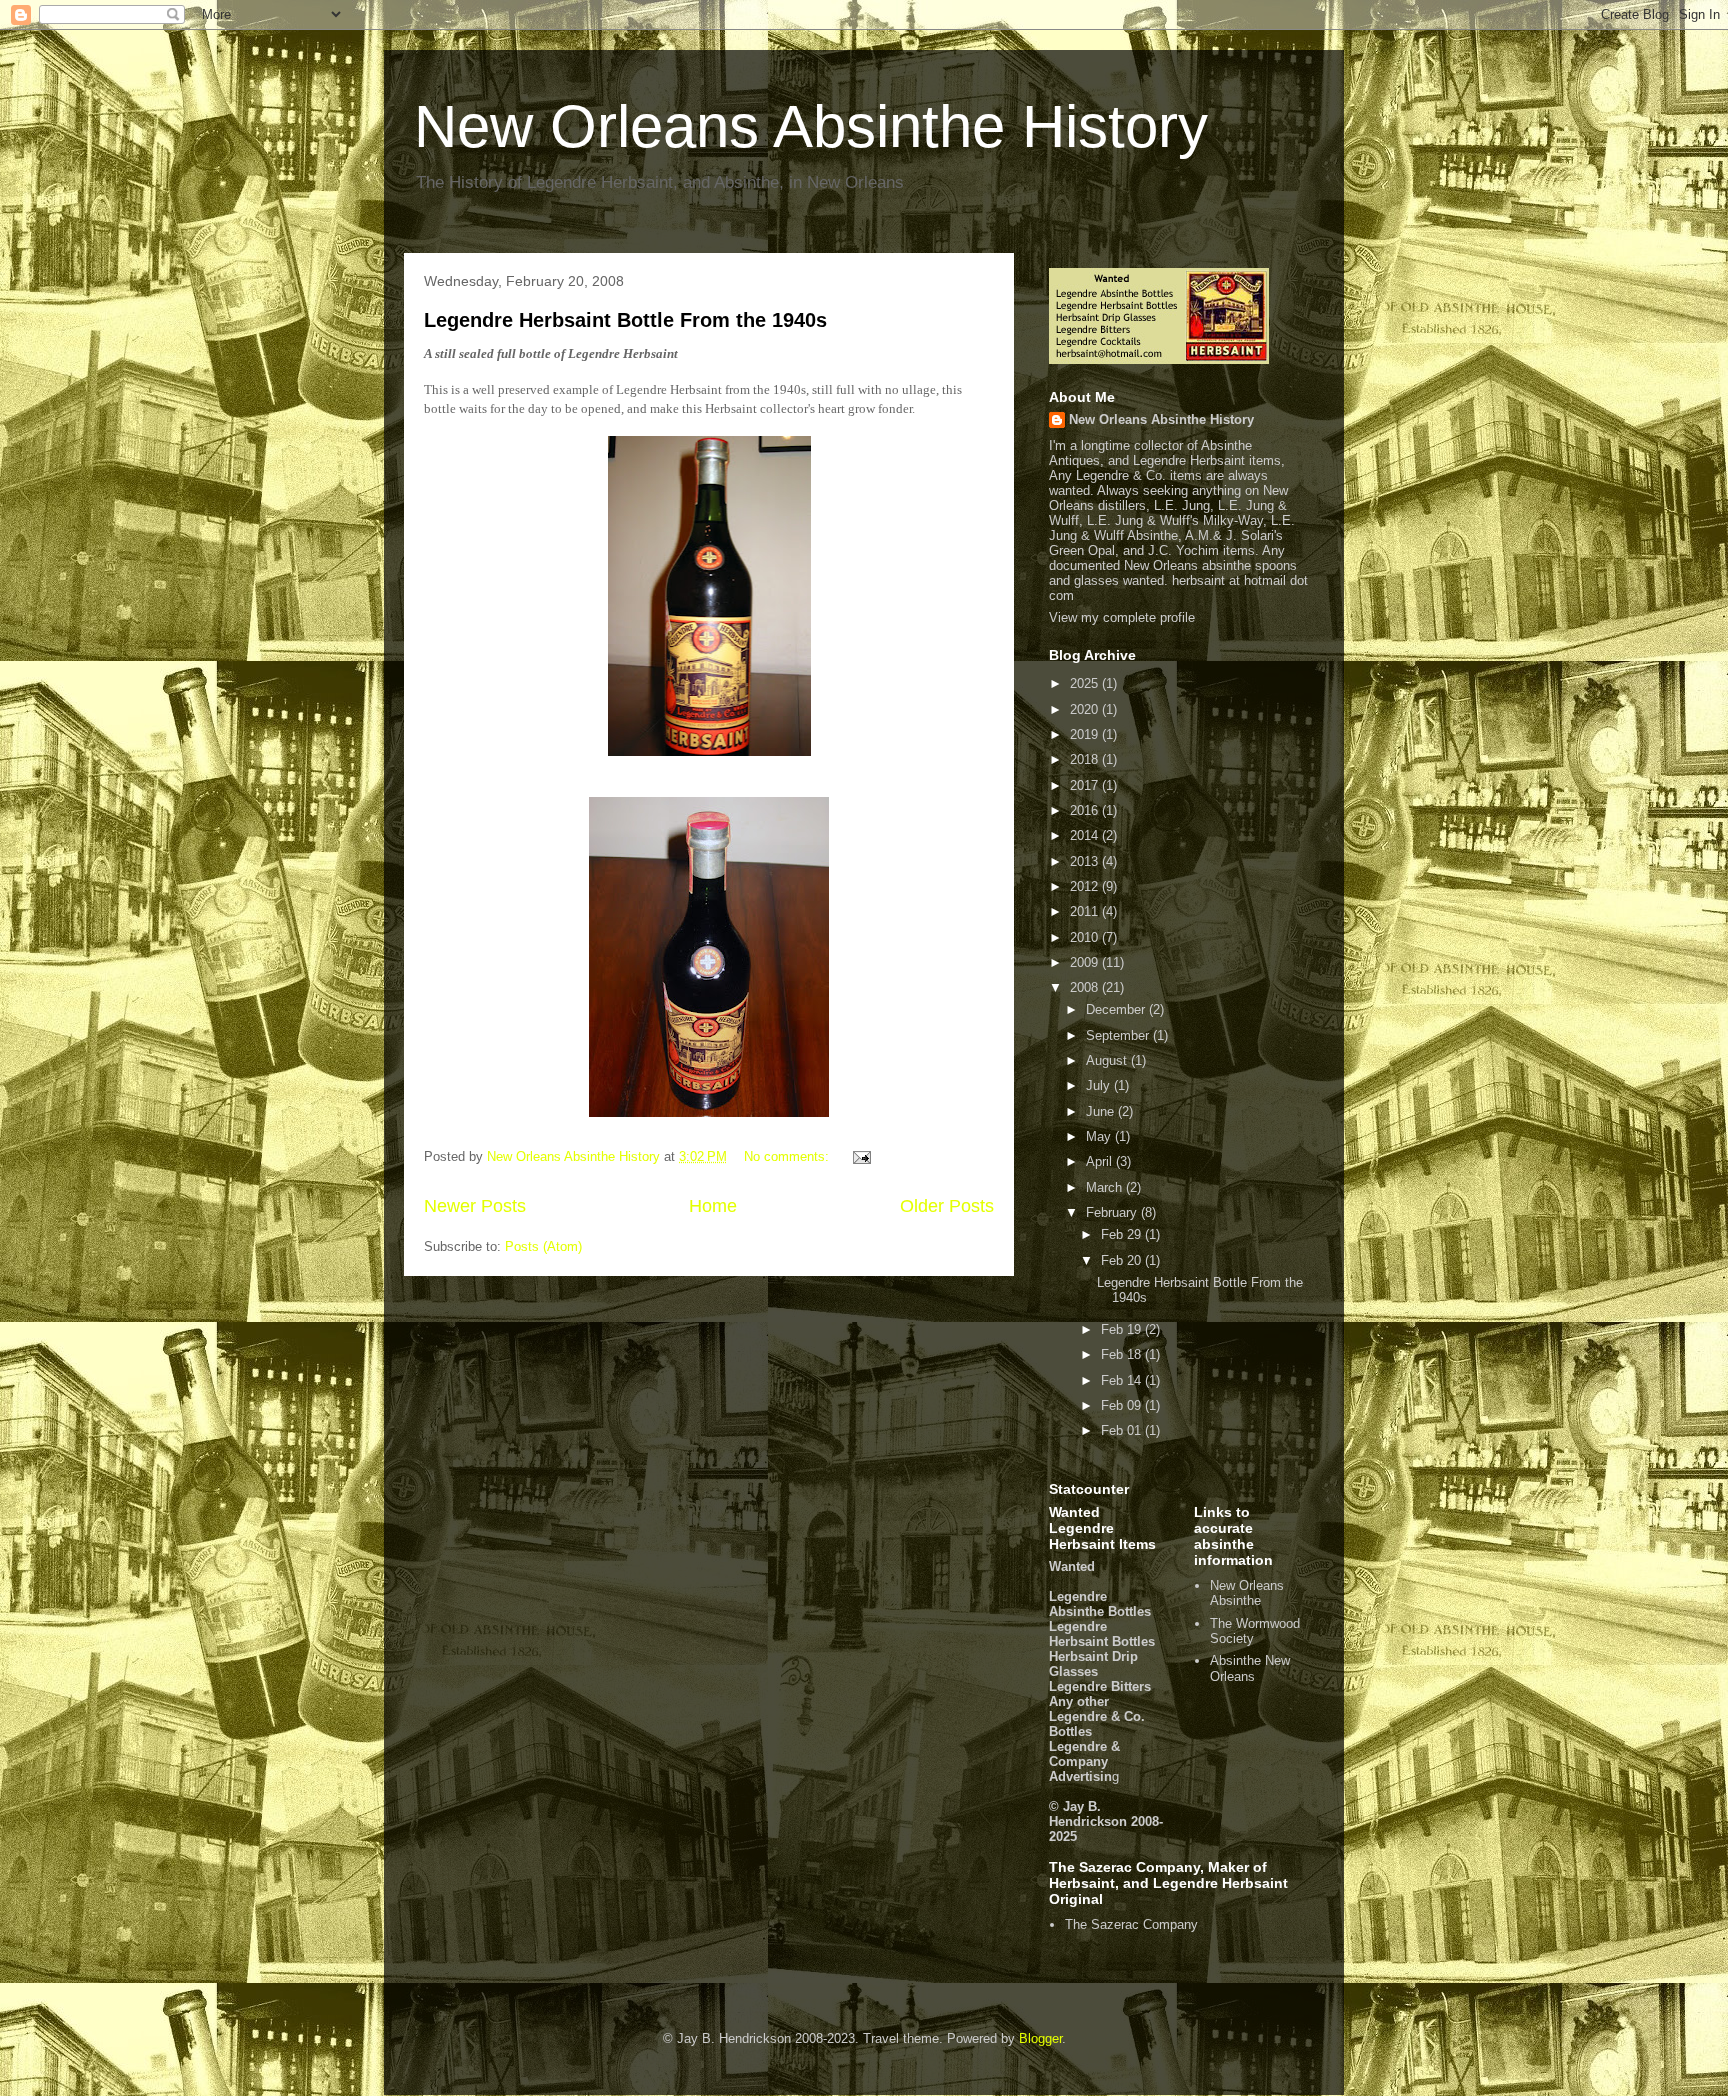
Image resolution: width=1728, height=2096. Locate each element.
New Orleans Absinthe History (811, 126)
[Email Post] (860, 1156)
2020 (1086, 709)
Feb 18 (1123, 1354)
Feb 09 (1123, 1405)
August (1108, 1060)
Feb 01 (1123, 1430)
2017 (1086, 785)
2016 (1086, 810)
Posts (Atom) (543, 1246)
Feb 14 (1123, 1380)
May (1100, 1136)
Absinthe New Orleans (1250, 1668)
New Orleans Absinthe (1247, 1593)
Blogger (1040, 2038)
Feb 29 (1123, 1234)
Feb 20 (1123, 1260)
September (1119, 1035)
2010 (1086, 937)
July (1100, 1085)
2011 (1086, 911)
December (1117, 1009)
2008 (1086, 987)
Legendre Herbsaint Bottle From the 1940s (625, 320)
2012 (1086, 886)
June (1102, 1111)
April (1101, 1161)
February (1113, 1212)
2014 (1086, 835)
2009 (1086, 962)
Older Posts (947, 1206)
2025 (1086, 683)
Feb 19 (1123, 1329)
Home (713, 1206)
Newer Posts (475, 1206)
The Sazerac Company (1131, 1924)
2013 (1086, 861)
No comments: (788, 1156)
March (1106, 1187)
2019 (1086, 734)
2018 (1086, 759)
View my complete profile (1122, 617)
